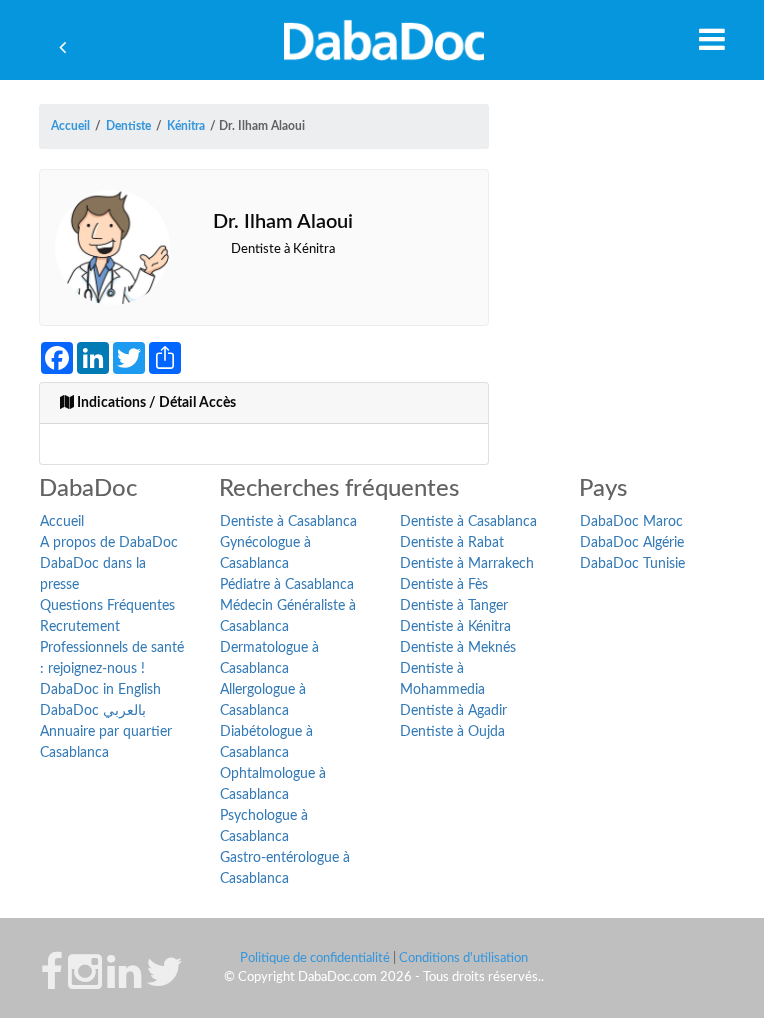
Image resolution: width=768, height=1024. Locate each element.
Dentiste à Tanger (454, 606)
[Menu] (712, 39)
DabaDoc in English (100, 690)
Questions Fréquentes (107, 606)
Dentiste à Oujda (452, 732)
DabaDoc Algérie (632, 543)
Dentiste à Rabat (452, 543)
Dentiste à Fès (444, 585)
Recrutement (80, 627)
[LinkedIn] (124, 982)
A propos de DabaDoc (109, 543)
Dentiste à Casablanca (288, 522)
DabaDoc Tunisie (632, 564)
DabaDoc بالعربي (93, 711)
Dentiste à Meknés (458, 648)
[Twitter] (164, 982)
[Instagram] (85, 982)
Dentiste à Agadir (453, 711)
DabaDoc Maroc (631, 522)
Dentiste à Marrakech (467, 564)
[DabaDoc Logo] (384, 40)
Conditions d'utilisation (463, 958)
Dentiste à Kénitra (455, 627)
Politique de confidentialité (315, 958)
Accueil (62, 522)
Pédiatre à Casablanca (287, 585)
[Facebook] (51, 982)
